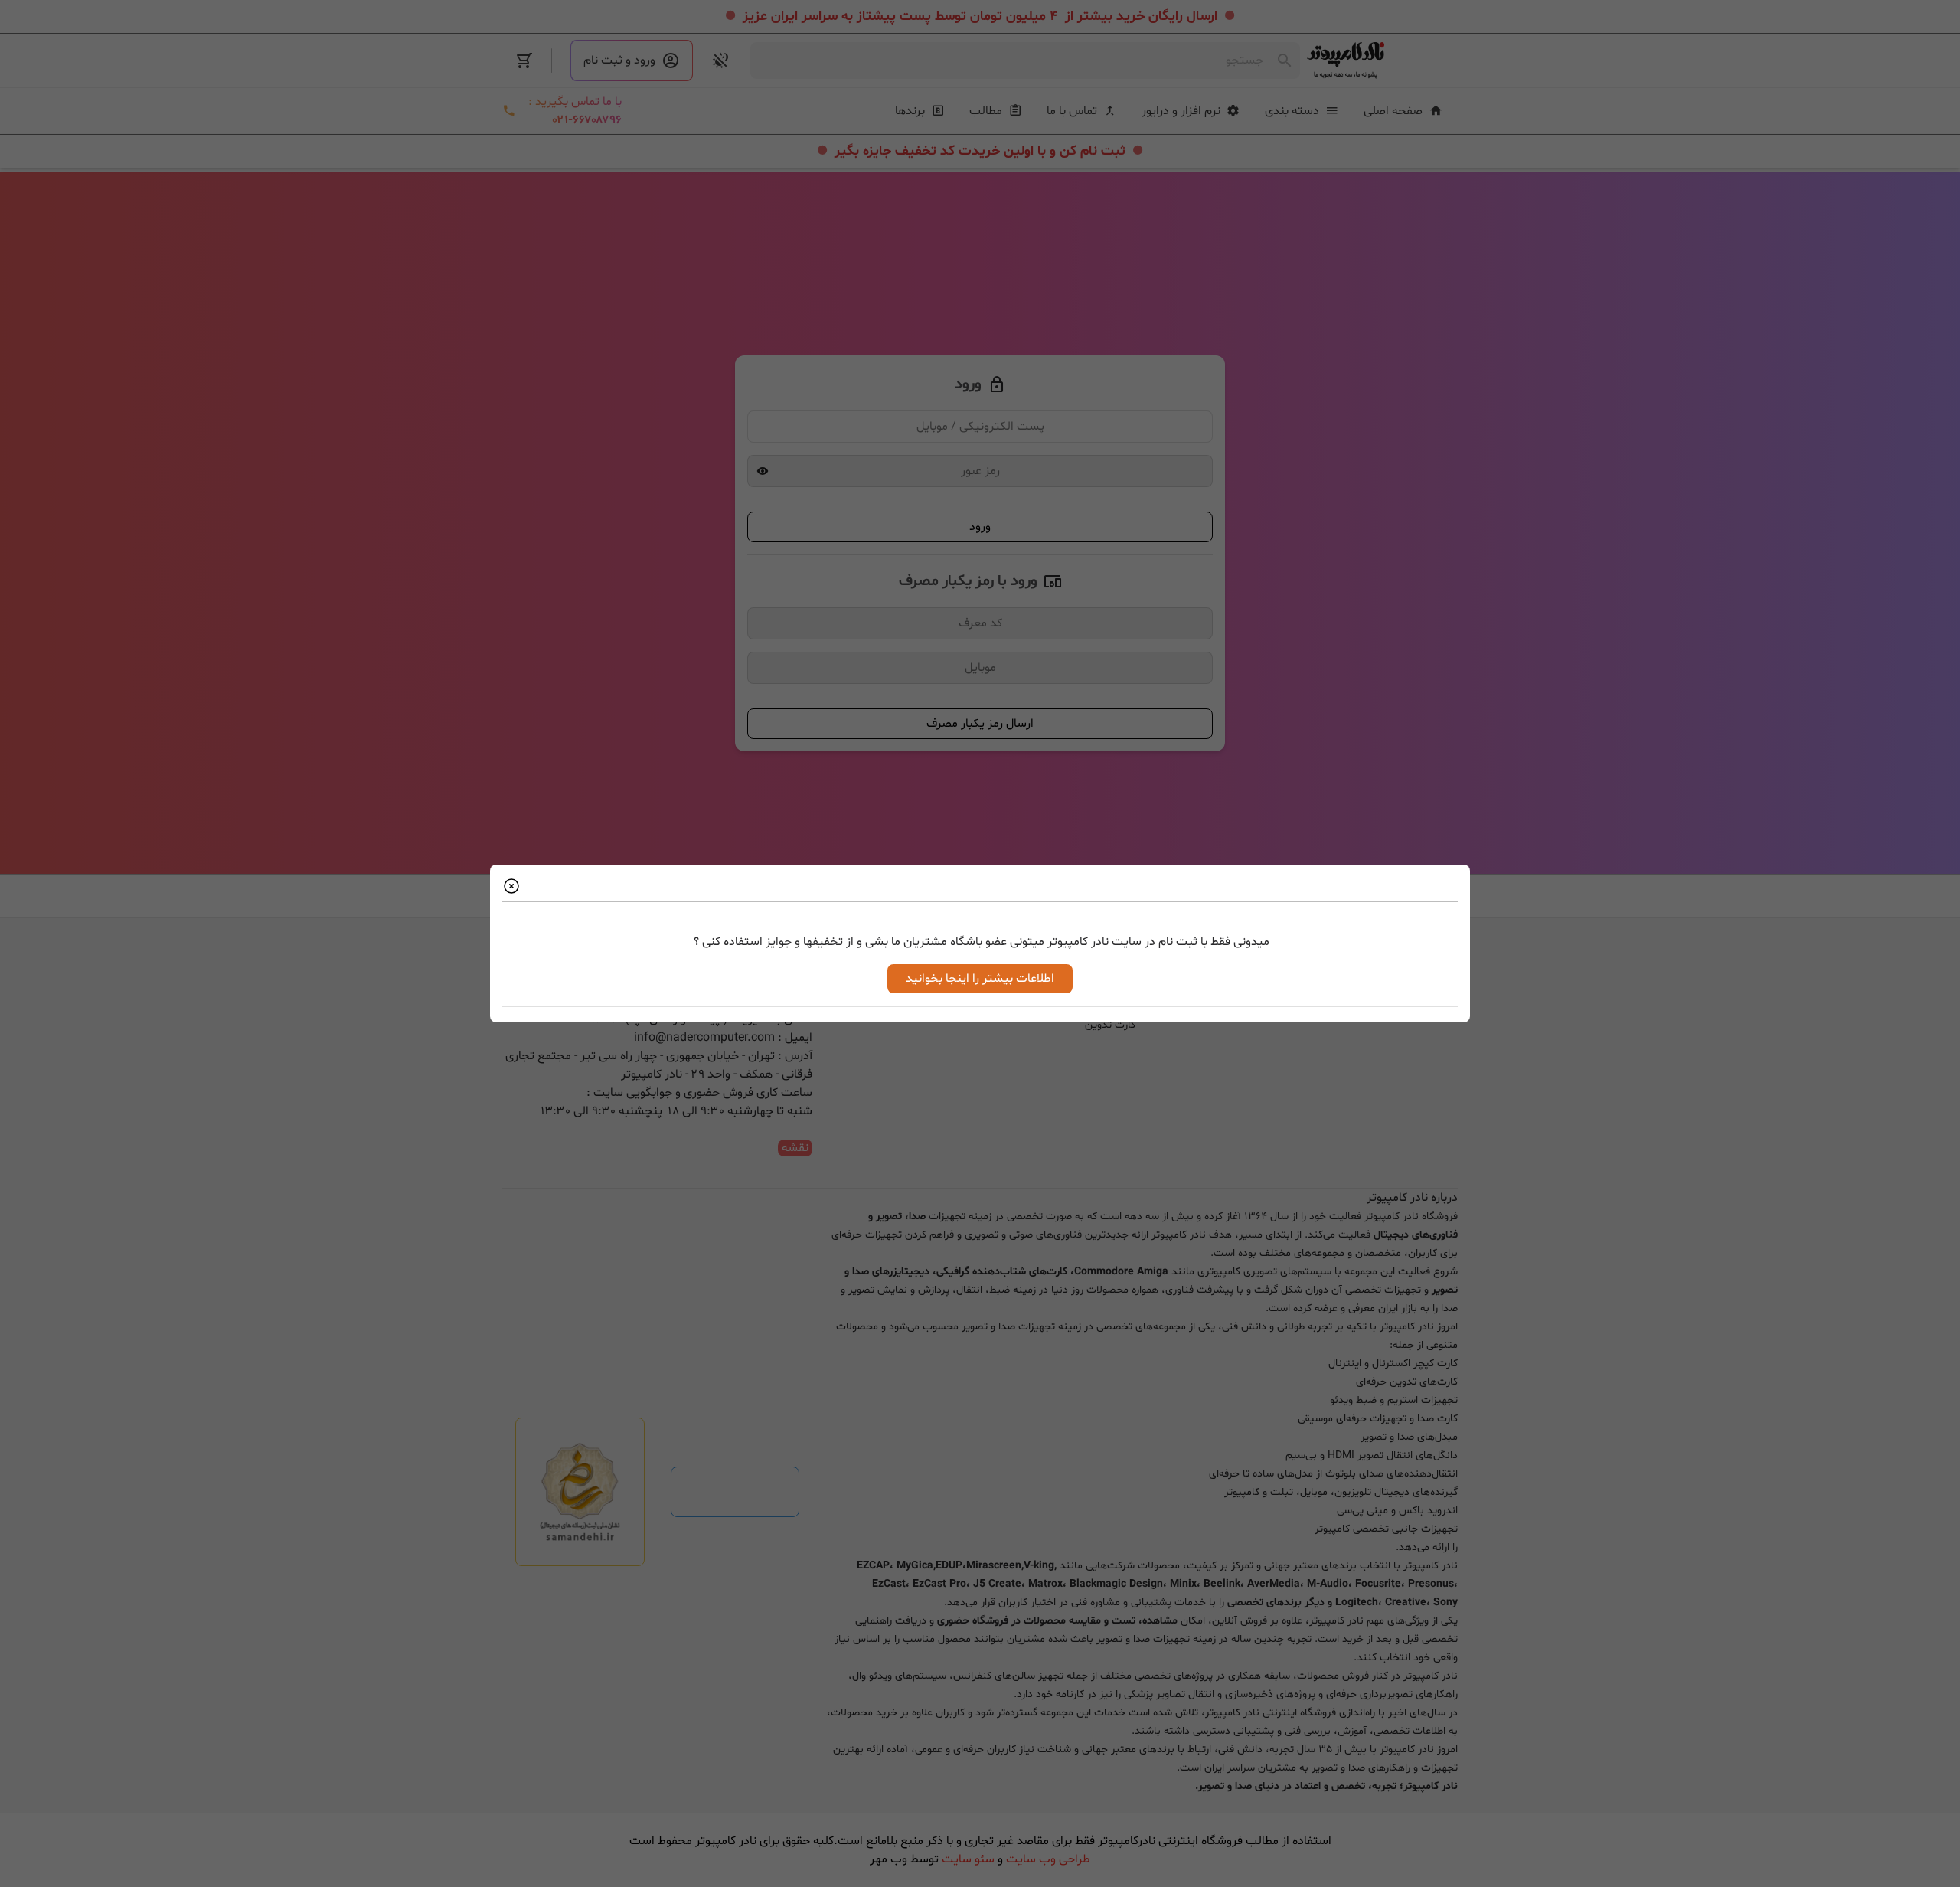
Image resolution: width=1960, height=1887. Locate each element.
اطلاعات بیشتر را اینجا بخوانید (980, 979)
